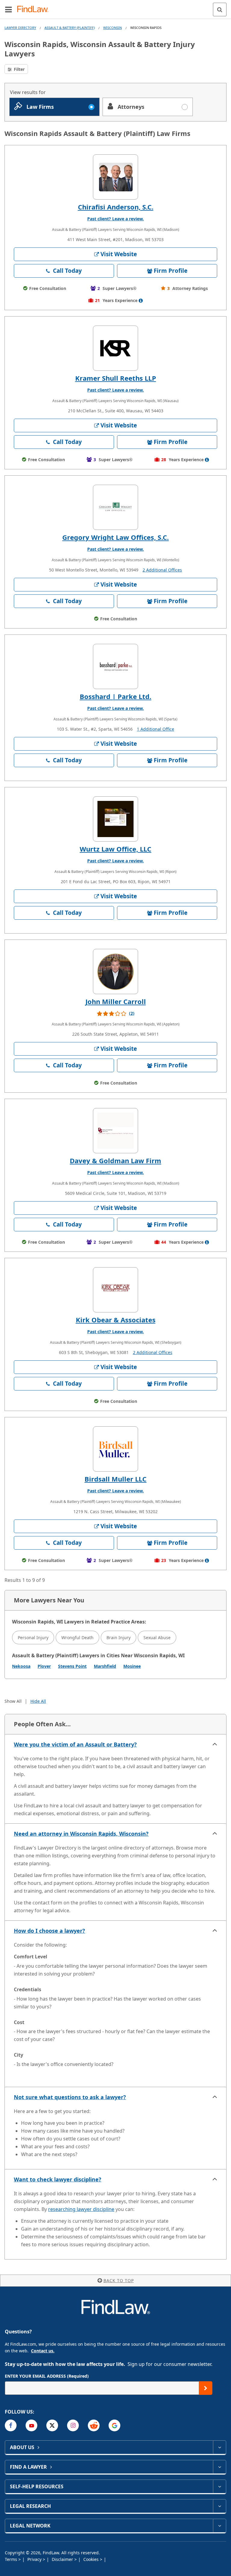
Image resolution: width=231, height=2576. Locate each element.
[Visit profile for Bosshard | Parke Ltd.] (115, 666)
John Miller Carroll (116, 1001)
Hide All (38, 1701)
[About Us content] (219, 2447)
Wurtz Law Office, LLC (115, 849)
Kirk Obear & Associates (116, 1320)
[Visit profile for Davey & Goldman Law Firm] (115, 1131)
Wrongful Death (77, 1638)
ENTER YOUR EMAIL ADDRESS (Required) (47, 2376)
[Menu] (8, 9)
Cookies (92, 2559)
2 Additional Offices (162, 570)
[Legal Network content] (219, 2526)
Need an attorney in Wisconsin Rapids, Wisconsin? (81, 1834)
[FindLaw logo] (35, 9)
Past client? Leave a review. (115, 219)
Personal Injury (33, 1638)
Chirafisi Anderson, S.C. (116, 207)
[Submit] (206, 2388)
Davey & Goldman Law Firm (115, 1160)
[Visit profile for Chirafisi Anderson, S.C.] (115, 177)
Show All (13, 1701)
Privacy (35, 2559)
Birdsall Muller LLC (115, 1479)
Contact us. (43, 2351)
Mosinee (132, 1666)
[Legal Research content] (219, 2506)
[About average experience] (141, 301)
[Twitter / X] (52, 2425)
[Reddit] (94, 2425)
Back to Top (119, 2280)
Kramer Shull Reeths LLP (116, 378)
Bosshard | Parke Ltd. (115, 696)
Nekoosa (21, 1666)
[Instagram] (73, 2425)
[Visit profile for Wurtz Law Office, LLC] (115, 819)
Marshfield (105, 1666)
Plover (44, 1666)
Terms (12, 2559)
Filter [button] (19, 69)
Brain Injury (119, 1638)
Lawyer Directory (20, 28)
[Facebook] (11, 2425)
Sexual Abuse (157, 1638)
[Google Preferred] (114, 2425)
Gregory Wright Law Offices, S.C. (115, 537)
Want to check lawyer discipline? (58, 2179)
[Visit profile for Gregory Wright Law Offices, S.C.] (115, 507)
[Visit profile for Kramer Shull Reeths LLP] (115, 348)
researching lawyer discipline (81, 2209)
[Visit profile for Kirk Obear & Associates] (115, 1290)
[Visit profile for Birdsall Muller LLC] (115, 1449)
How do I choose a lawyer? (49, 1931)
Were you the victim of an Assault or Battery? (75, 1744)
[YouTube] (31, 2425)
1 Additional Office (156, 729)
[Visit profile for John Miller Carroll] (115, 972)
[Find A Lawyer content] (219, 2467)
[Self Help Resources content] (219, 2486)
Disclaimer (63, 2559)
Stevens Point (72, 1666)
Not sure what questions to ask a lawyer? (70, 2097)
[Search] (220, 9)
